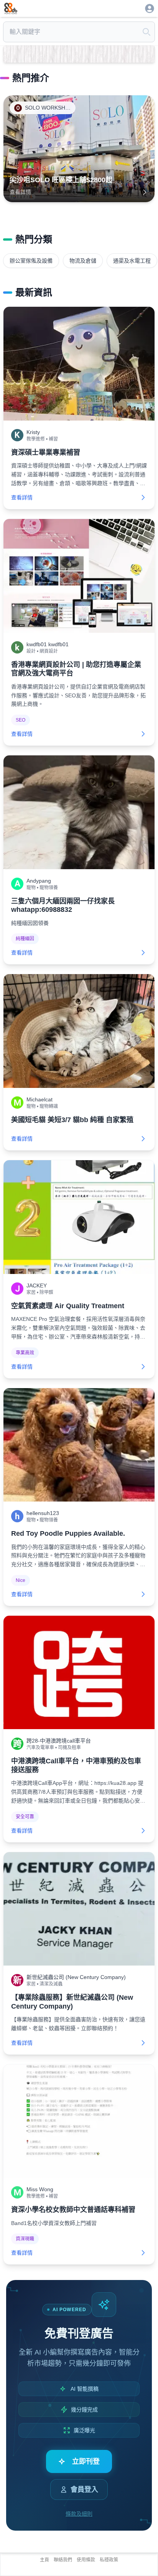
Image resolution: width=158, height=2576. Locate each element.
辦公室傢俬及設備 (31, 261)
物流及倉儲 (83, 261)
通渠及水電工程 (132, 261)
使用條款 (86, 2560)
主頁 (44, 2560)
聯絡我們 (63, 2560)
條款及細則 (79, 2514)
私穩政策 (109, 2560)
